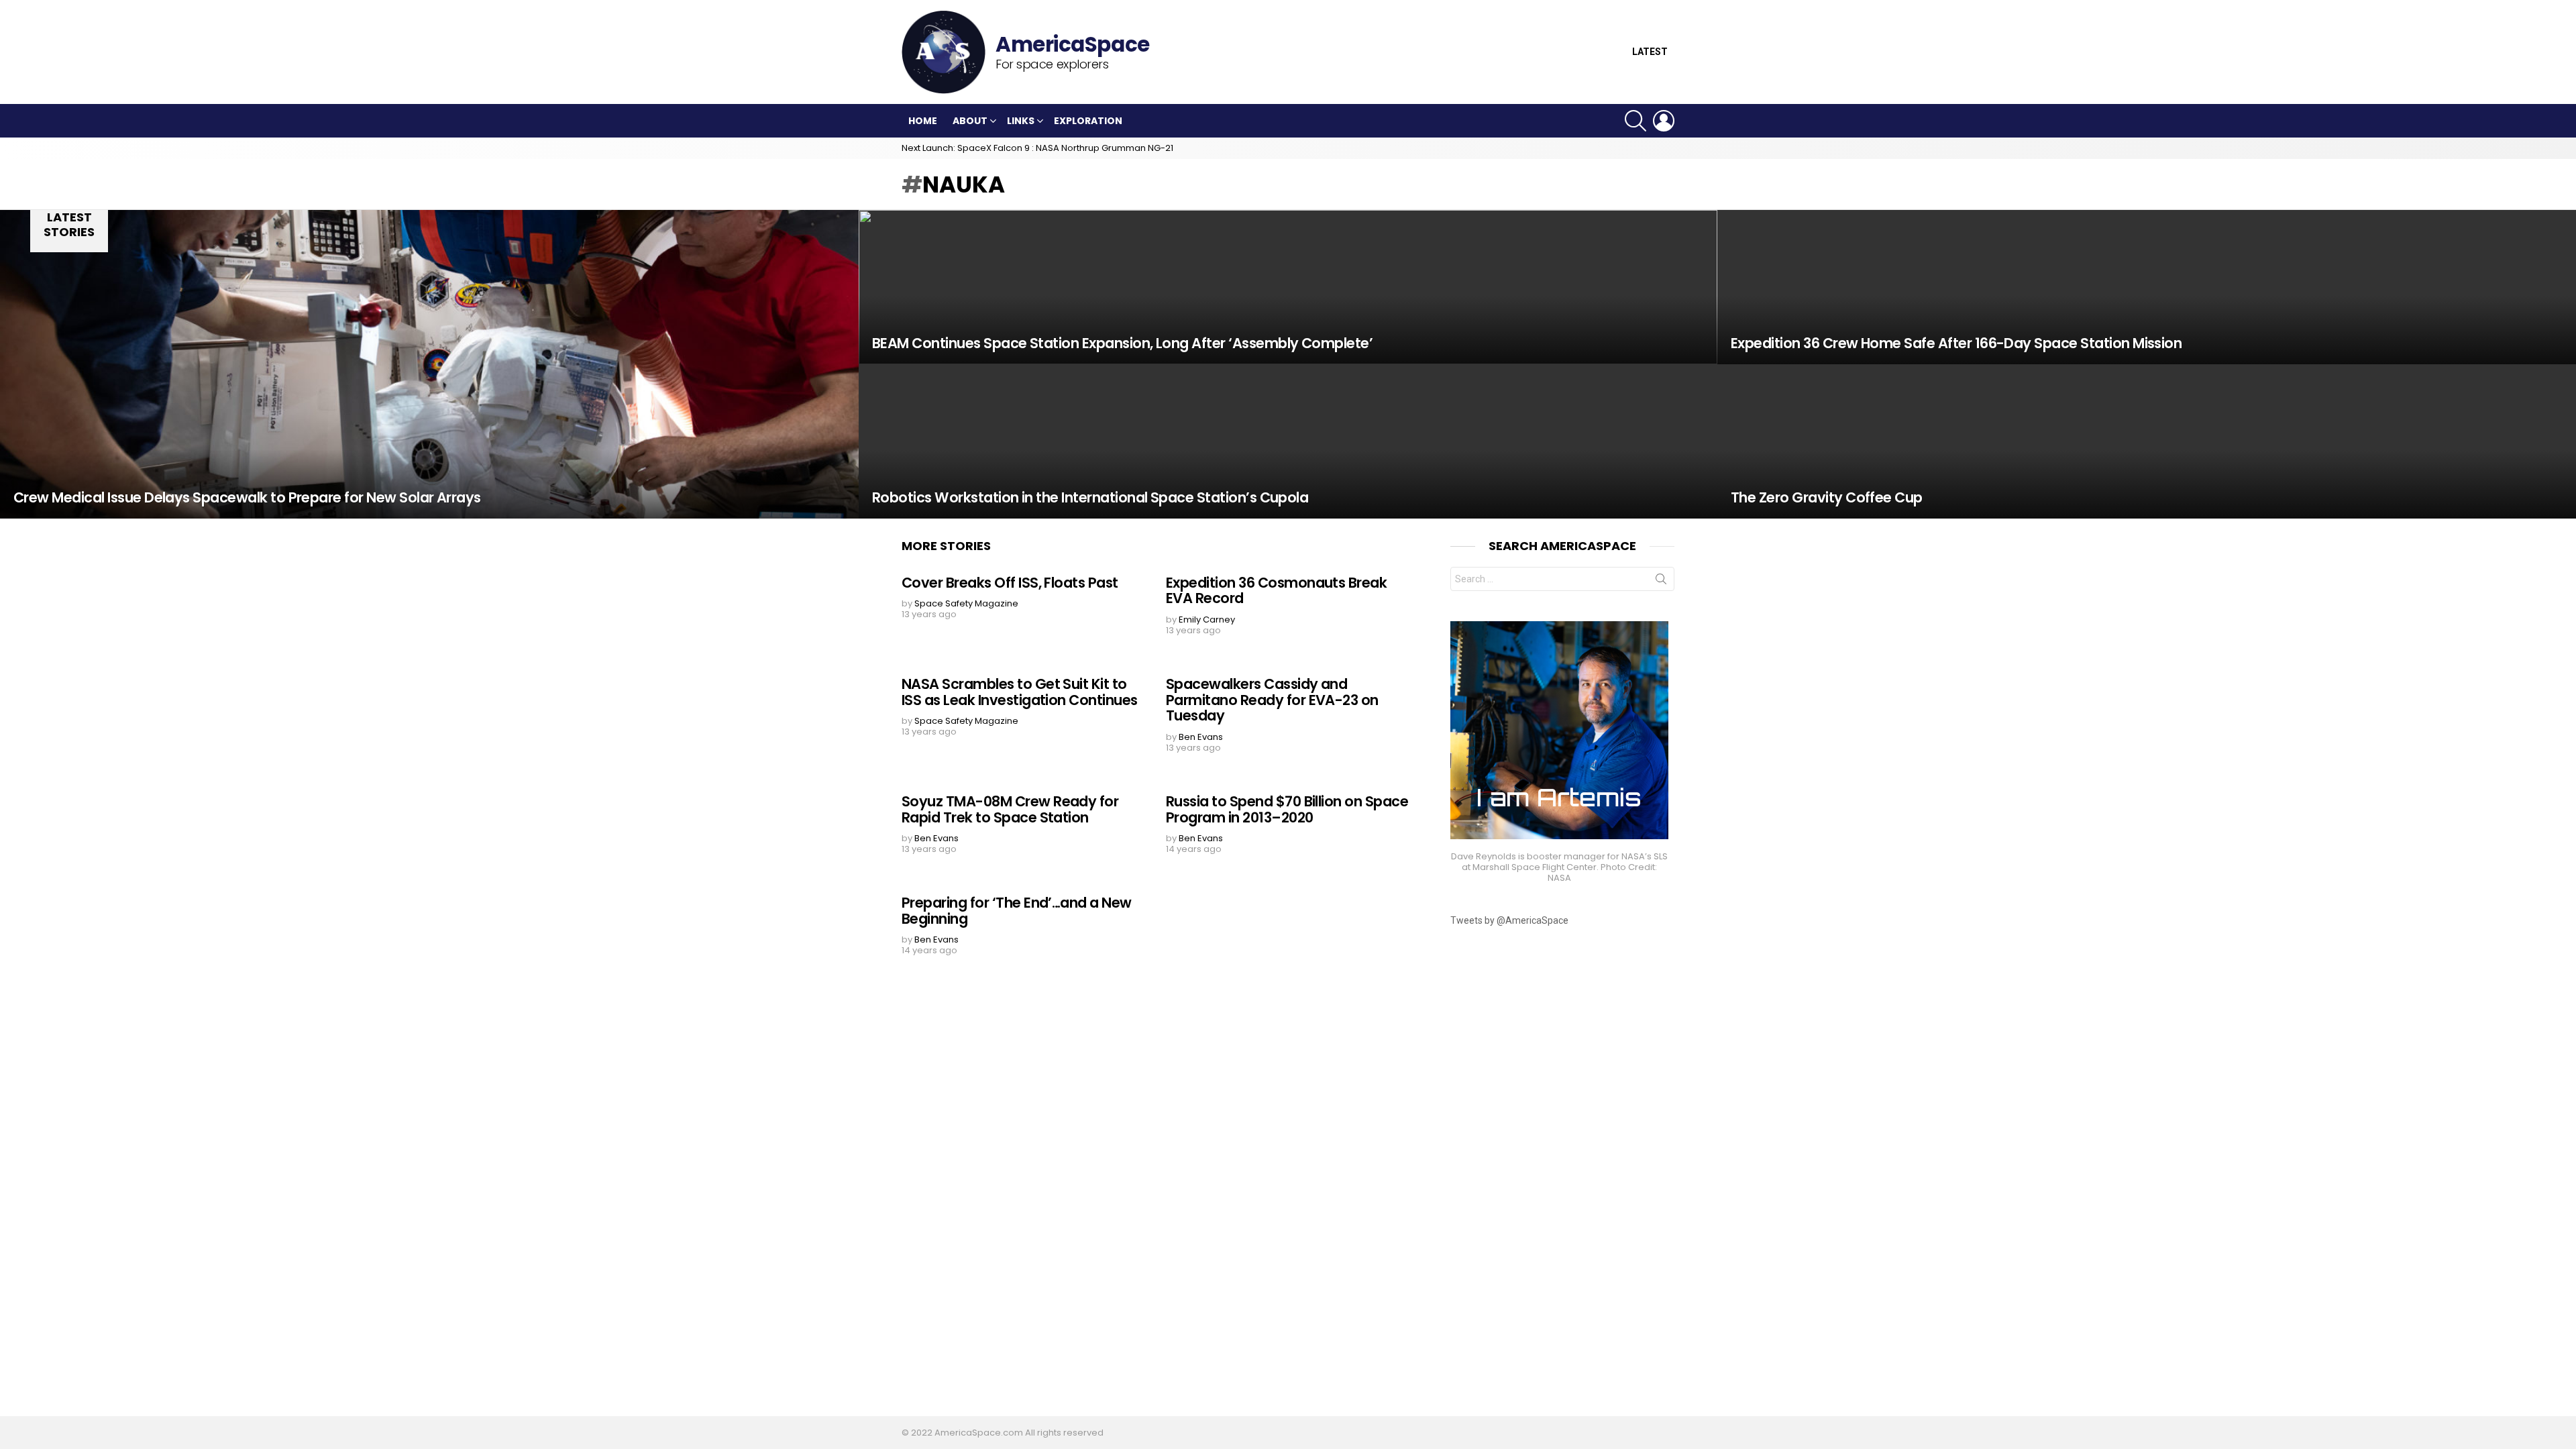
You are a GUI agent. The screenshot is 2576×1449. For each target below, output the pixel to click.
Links (1021, 121)
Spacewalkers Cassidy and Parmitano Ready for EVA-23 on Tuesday (1272, 700)
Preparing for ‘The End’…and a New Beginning (1017, 911)
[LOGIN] (1664, 121)
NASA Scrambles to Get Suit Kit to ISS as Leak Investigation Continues (1020, 692)
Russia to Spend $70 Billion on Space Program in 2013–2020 (1287, 809)
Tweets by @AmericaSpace (1509, 920)
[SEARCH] (1635, 121)
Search (1661, 582)
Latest (1650, 52)
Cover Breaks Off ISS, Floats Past (1010, 583)
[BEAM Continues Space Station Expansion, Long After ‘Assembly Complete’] (1288, 287)
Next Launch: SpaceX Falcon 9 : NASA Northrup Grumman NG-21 (1037, 148)
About (970, 121)
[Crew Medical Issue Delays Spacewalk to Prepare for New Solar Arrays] (429, 364)
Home (923, 121)
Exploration (1088, 121)
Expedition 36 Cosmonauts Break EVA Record (1276, 591)
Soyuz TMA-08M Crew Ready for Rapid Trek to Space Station (1010, 809)
